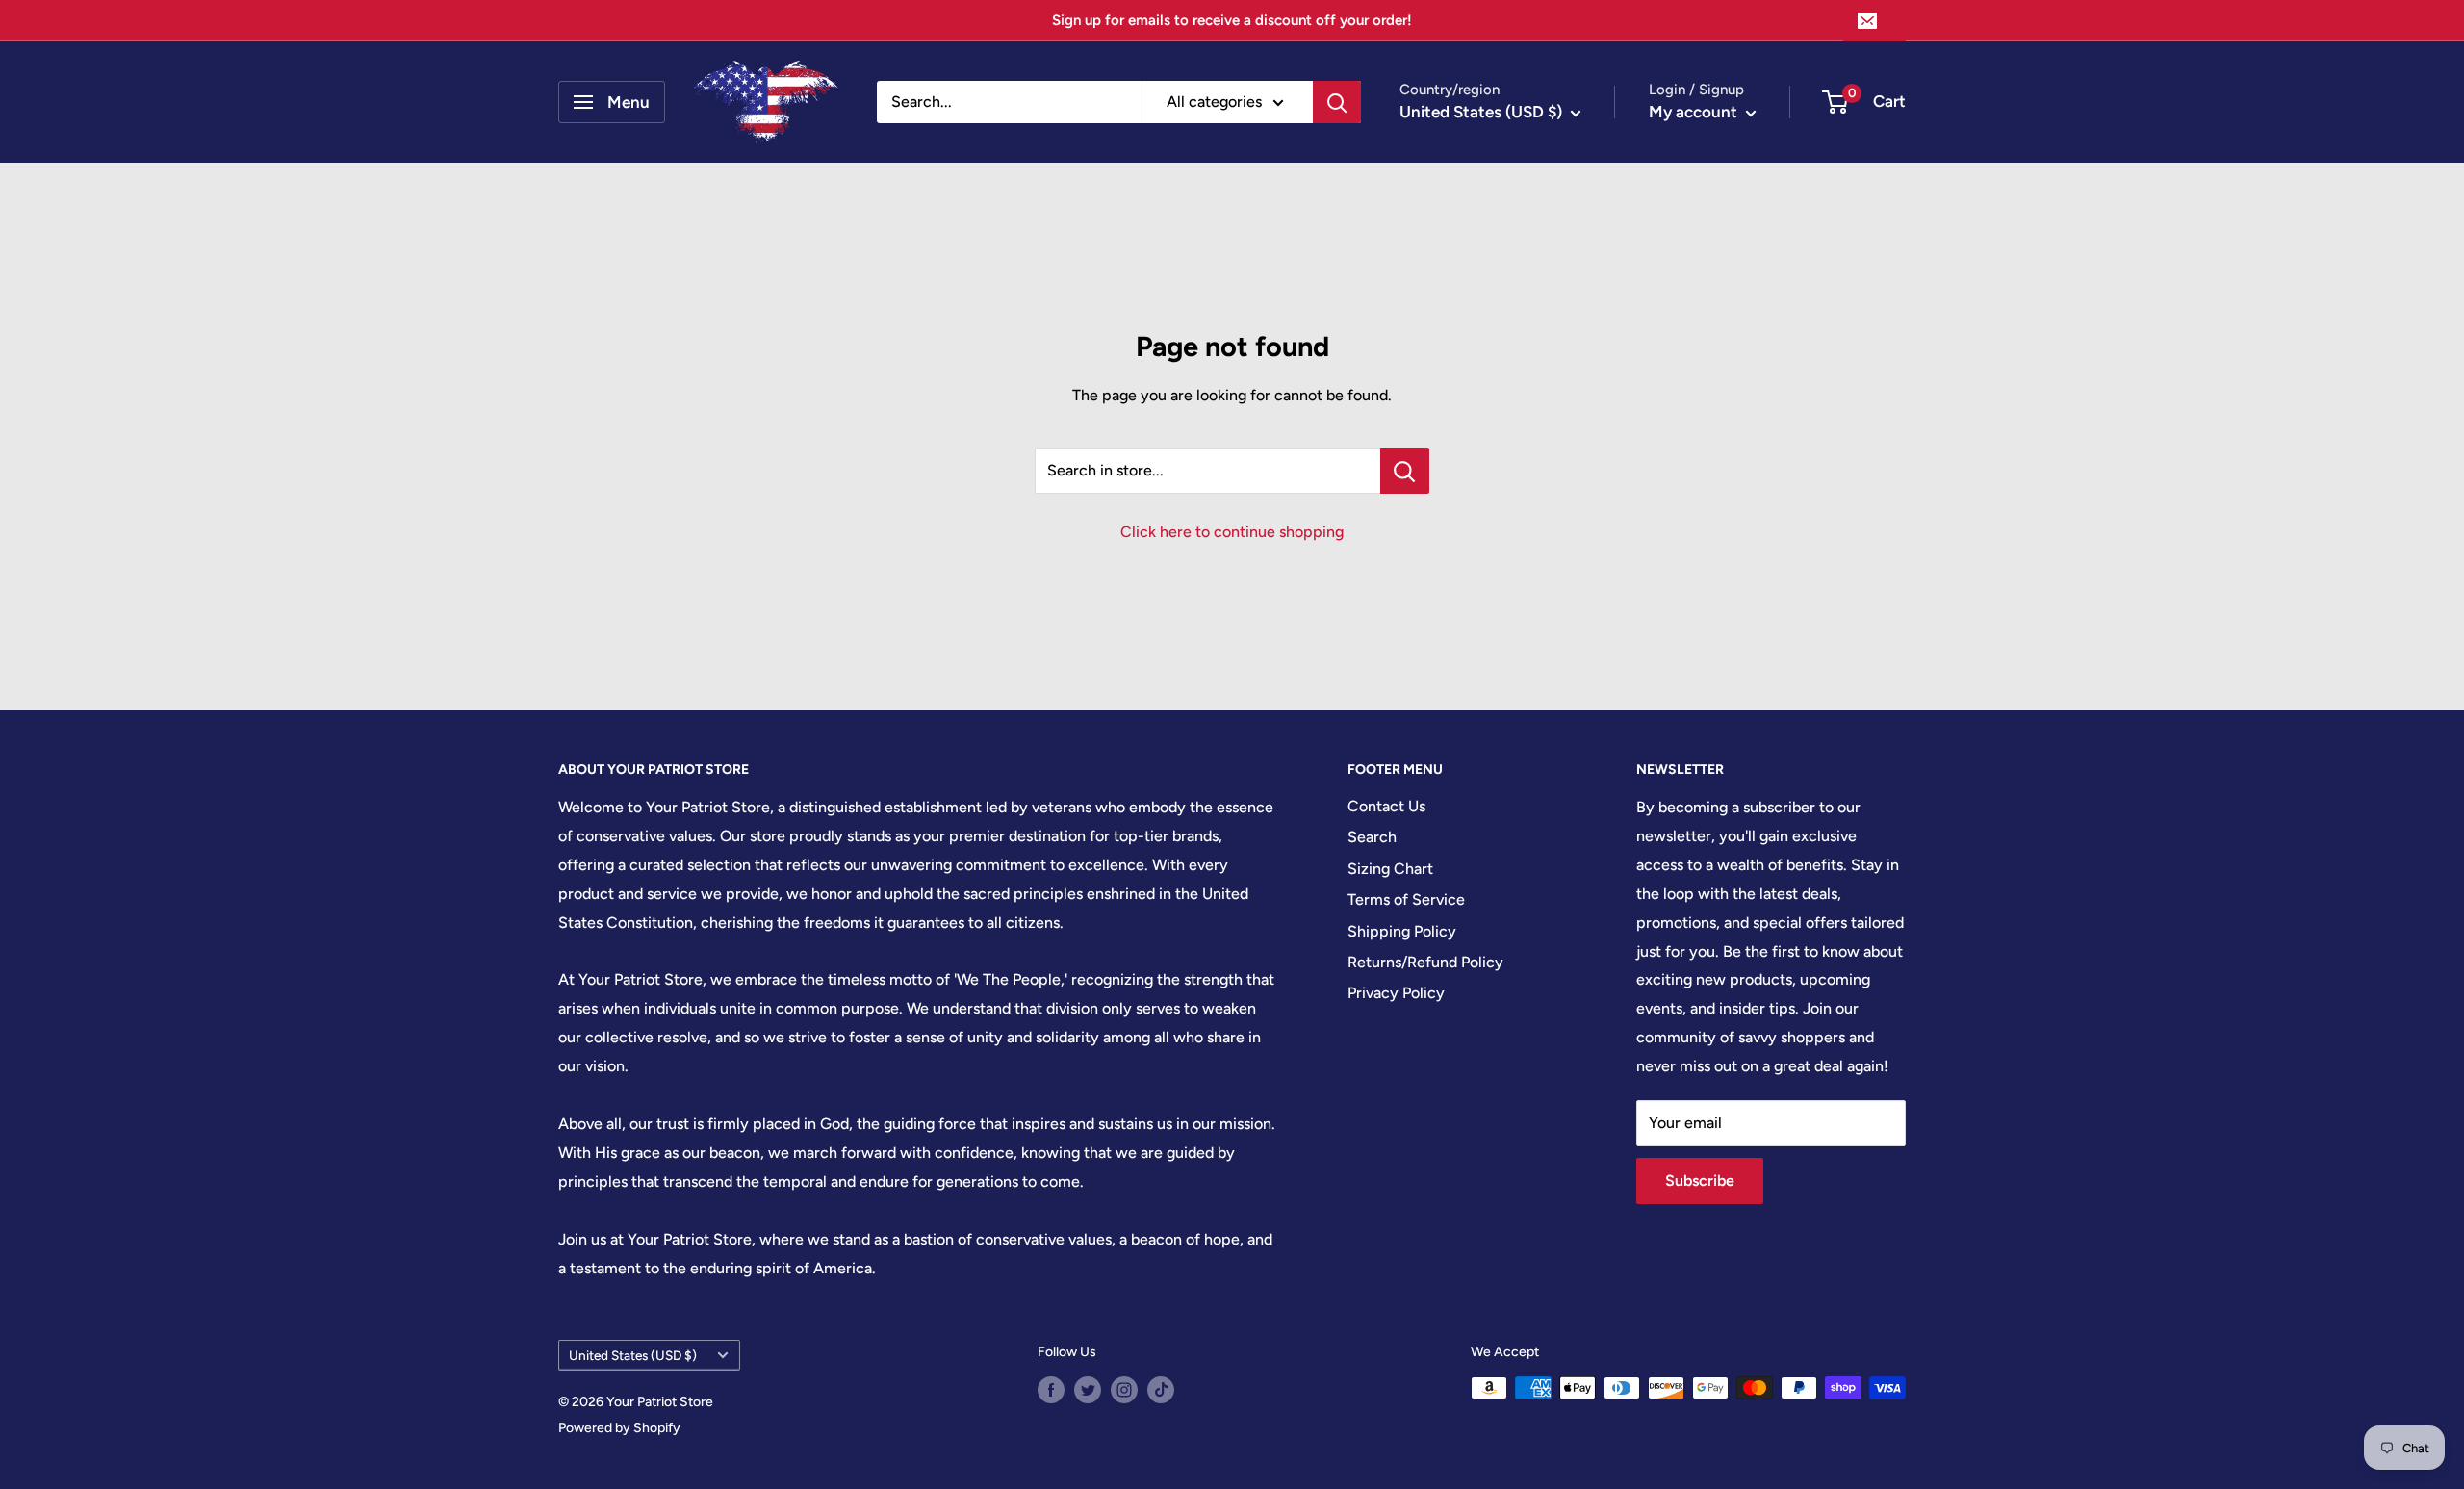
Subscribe (1700, 1181)
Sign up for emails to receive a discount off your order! (1232, 20)
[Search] (1337, 102)
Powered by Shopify (619, 1428)
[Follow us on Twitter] (1088, 1390)
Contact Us (1386, 806)
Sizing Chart (1390, 869)
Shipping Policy (1402, 931)
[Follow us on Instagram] (1124, 1390)
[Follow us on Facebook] (1051, 1390)
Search (1372, 837)
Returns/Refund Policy (1425, 962)
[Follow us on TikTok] (1161, 1390)
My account (1695, 112)
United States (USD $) (633, 1355)
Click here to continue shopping (1232, 532)
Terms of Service (1406, 899)
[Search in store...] (1405, 471)
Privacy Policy (1396, 993)
